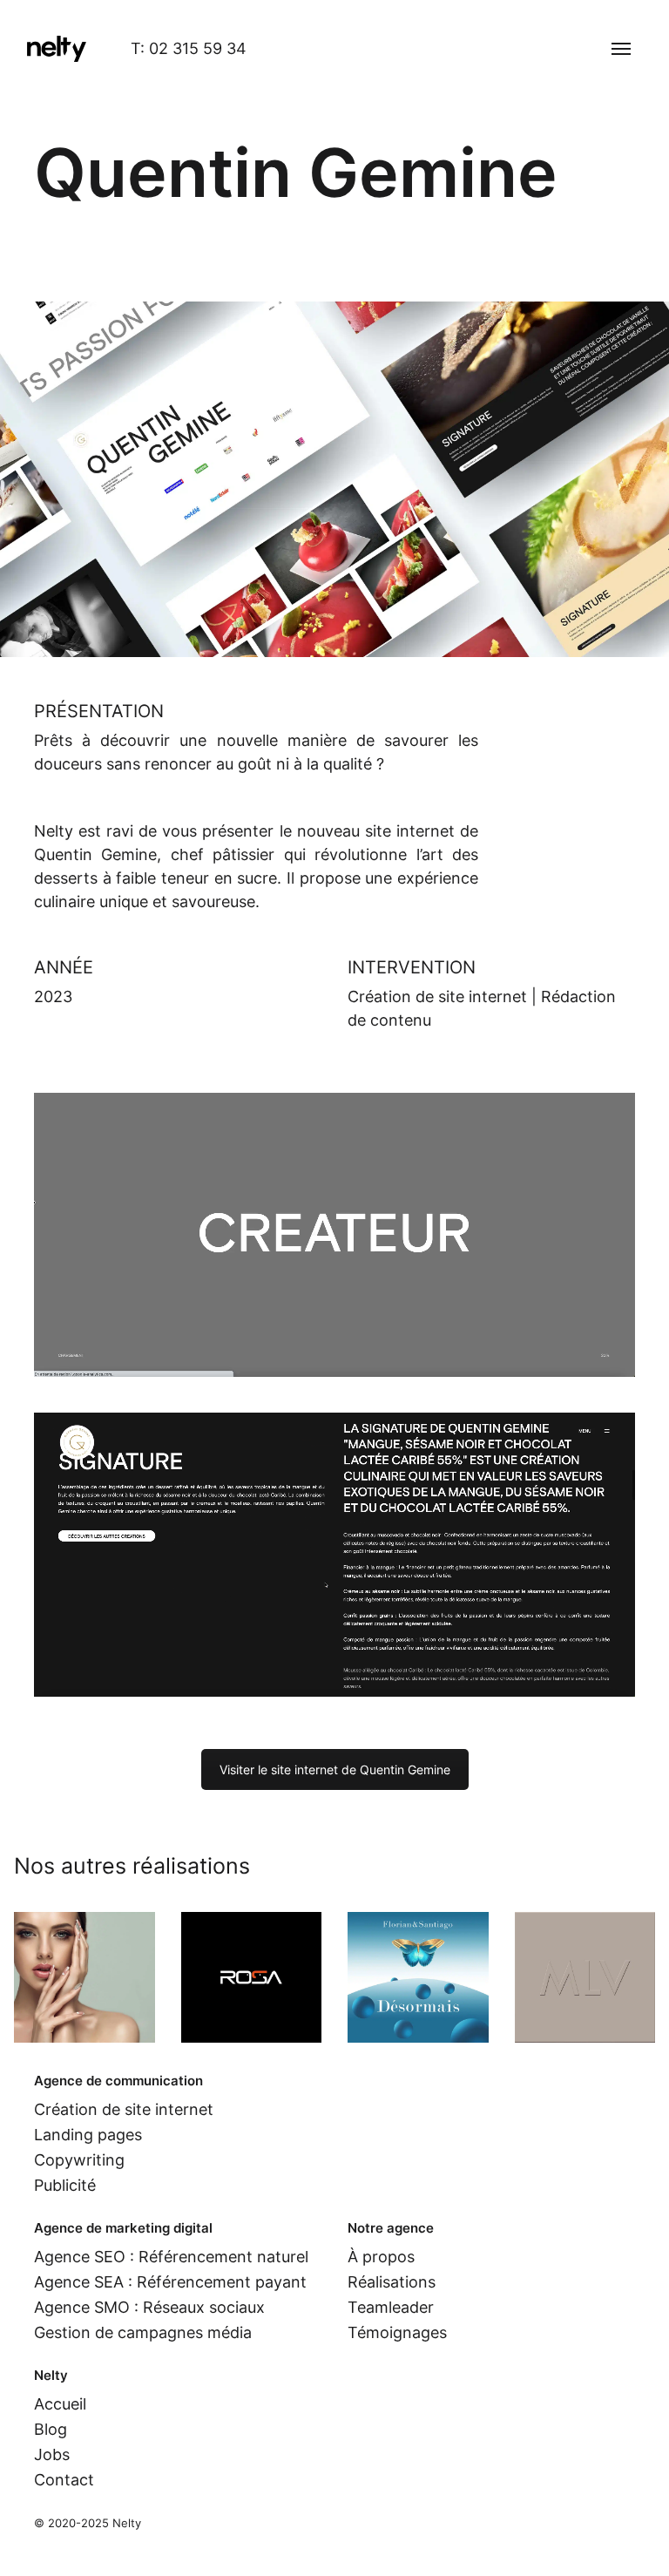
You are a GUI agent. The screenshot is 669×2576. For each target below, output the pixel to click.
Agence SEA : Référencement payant (170, 2282)
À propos (381, 2257)
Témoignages (397, 2332)
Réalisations (392, 2282)
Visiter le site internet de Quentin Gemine (335, 1769)
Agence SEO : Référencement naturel (171, 2257)
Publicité (65, 2185)
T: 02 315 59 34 (189, 48)
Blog (51, 2429)
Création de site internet (437, 997)
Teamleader (391, 2307)
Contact (64, 2480)
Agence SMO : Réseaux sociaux (149, 2307)
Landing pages (88, 2135)
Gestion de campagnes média (143, 2332)
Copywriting (79, 2160)
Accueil (60, 2404)
